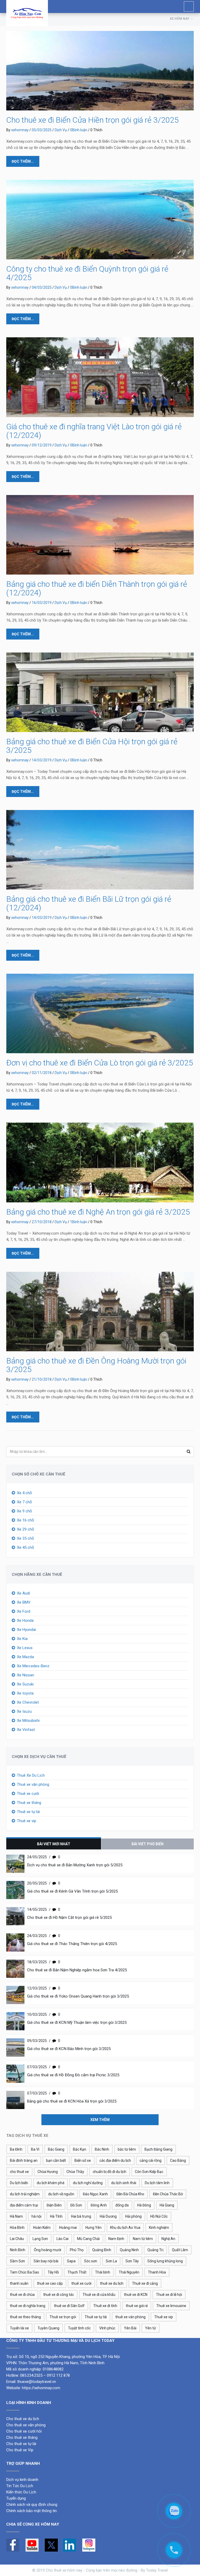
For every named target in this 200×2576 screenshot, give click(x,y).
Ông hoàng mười (48, 2250)
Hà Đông (144, 2205)
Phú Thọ (77, 2250)
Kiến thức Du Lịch (21, 2492)
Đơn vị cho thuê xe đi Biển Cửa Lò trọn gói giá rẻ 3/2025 (100, 1063)
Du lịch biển (19, 2183)
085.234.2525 (31, 2375)
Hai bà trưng (81, 2216)
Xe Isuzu (24, 1711)
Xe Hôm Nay (180, 19)
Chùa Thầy (75, 2172)
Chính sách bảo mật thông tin (32, 2511)
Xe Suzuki (25, 1684)
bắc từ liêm (127, 2149)
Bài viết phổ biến (148, 1844)
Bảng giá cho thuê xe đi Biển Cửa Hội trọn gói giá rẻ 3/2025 (92, 746)
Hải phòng (133, 2216)
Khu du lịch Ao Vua (125, 2228)
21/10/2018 (42, 1379)
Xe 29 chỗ (26, 1529)
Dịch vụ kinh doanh (23, 2480)
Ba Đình (16, 2149)
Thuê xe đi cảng (145, 2283)
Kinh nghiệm (159, 2228)
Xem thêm (100, 2120)
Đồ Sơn (76, 2205)
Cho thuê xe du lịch (23, 2419)
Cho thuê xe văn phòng (26, 2425)
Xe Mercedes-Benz (33, 1666)
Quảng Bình (102, 2250)
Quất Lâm (180, 2250)
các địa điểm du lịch (115, 2160)
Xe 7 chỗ (24, 1502)
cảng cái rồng (151, 2160)
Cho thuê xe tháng (22, 2437)
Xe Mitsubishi (28, 1721)
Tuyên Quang (48, 2328)
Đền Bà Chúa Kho (130, 2194)
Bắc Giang (56, 2149)
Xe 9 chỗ (24, 1511)
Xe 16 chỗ (26, 1520)
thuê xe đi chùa (22, 2295)
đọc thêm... (23, 161)
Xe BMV (24, 1602)
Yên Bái (130, 2328)
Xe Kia (22, 1639)
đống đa (122, 2205)
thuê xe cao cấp (50, 2283)
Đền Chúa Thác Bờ (168, 2194)
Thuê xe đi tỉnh (105, 2306)
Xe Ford (24, 1611)
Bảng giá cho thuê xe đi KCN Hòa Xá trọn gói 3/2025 (72, 2101)
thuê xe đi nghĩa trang (28, 2306)
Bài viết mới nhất (54, 1844)
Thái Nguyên (129, 2272)
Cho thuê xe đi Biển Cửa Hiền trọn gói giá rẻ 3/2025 (92, 120)
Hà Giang (167, 2205)
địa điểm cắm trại (24, 2205)
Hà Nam (16, 2216)
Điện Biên (54, 2205)
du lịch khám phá (51, 2183)
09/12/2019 (42, 445)
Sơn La (111, 2261)
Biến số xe (83, 2160)
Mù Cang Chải (88, 2239)
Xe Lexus (25, 1648)
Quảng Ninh (129, 2250)
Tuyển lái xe (19, 2328)
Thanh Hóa (157, 2272)
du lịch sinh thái (124, 2183)
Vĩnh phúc (107, 2328)
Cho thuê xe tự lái (21, 2444)
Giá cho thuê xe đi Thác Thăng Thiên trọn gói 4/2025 (72, 1944)
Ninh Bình (18, 2250)
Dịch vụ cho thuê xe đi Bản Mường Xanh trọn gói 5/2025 (75, 1865)
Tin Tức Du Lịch (20, 2486)
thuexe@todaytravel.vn (37, 2382)
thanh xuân (19, 2283)
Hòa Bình (17, 2228)
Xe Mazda (25, 1657)
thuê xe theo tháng (25, 2317)
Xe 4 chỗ (24, 1493)
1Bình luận (79, 1222)
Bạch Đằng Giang (158, 2149)
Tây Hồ (53, 2272)
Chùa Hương (48, 2172)
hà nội (36, 2216)
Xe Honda (25, 1620)
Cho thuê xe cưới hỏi (24, 2431)
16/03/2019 (42, 603)
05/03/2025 (42, 130)
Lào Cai (63, 2239)
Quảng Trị (155, 2250)
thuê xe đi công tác (59, 2295)
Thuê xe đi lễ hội (169, 2295)
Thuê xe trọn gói (63, 2317)
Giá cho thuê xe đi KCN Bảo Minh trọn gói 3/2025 (69, 2049)
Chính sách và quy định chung (32, 2505)
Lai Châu (17, 2239)
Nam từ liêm (143, 2239)
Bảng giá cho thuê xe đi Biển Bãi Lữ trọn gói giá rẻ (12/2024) (89, 903)
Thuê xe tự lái (28, 1812)
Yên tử (151, 2328)
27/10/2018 (42, 1222)
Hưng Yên (93, 2228)
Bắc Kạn (80, 2149)
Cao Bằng (178, 2160)
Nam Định (116, 2239)
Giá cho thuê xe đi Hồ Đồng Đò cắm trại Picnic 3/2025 (73, 2075)
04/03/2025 (42, 287)
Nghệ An (168, 2239)
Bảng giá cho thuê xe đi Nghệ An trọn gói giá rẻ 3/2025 (98, 1212)
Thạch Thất (77, 2272)
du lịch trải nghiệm (25, 2194)
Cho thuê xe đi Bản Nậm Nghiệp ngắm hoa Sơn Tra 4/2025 (77, 1970)
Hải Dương (108, 2216)
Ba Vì (35, 2149)
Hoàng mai (68, 2228)
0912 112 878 (58, 2375)
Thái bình (103, 2272)
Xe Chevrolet (28, 1702)
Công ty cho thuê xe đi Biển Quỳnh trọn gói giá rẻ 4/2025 (87, 273)
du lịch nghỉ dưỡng (88, 2183)
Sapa (71, 2261)
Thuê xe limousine (171, 2306)
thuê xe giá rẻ (137, 2306)
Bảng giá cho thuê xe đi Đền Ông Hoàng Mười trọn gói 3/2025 (96, 1365)
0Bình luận (79, 130)
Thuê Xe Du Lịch (31, 1775)
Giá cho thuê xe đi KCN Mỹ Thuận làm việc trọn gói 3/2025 (77, 2022)
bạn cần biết (56, 2160)
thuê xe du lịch (112, 2283)
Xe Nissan (26, 1675)
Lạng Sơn (40, 2239)
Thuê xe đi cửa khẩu (99, 2295)
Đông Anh (99, 2205)
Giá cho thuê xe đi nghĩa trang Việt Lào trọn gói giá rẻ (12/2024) (94, 431)
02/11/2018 (42, 1073)
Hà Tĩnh (56, 2216)
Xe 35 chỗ (26, 1538)
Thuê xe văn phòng (33, 1784)
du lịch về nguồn (61, 2194)
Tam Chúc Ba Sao (24, 2272)
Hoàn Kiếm (42, 2228)
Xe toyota (25, 1693)
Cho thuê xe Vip (20, 2450)
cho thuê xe (19, 2172)
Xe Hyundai (26, 1630)
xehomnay (20, 130)
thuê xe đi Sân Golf (69, 2306)
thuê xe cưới (81, 2283)
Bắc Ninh (102, 2149)
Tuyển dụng (16, 2498)
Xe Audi (23, 1593)
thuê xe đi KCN (136, 2295)
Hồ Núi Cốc (159, 2216)
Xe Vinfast (26, 1730)
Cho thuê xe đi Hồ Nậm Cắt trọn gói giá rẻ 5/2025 (69, 1918)
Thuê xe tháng (29, 1803)
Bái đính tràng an (24, 2160)
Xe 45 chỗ (26, 1547)
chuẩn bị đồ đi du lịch (110, 2172)
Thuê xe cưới (28, 1794)
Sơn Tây (132, 2261)
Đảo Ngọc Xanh (95, 2194)
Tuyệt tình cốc (79, 2328)
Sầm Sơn (17, 2261)
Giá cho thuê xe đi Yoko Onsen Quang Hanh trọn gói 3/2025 (78, 1996)
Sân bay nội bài (46, 2261)
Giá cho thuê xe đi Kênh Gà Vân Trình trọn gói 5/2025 (72, 1891)
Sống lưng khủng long (165, 2261)
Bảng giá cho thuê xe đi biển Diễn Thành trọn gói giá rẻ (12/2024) (97, 588)
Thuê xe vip (27, 1821)
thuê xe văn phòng (130, 2317)
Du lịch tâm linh (157, 2183)
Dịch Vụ (61, 130)
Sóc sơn (91, 2261)
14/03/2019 (42, 760)
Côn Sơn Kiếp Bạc (149, 2172)
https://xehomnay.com (41, 2388)
